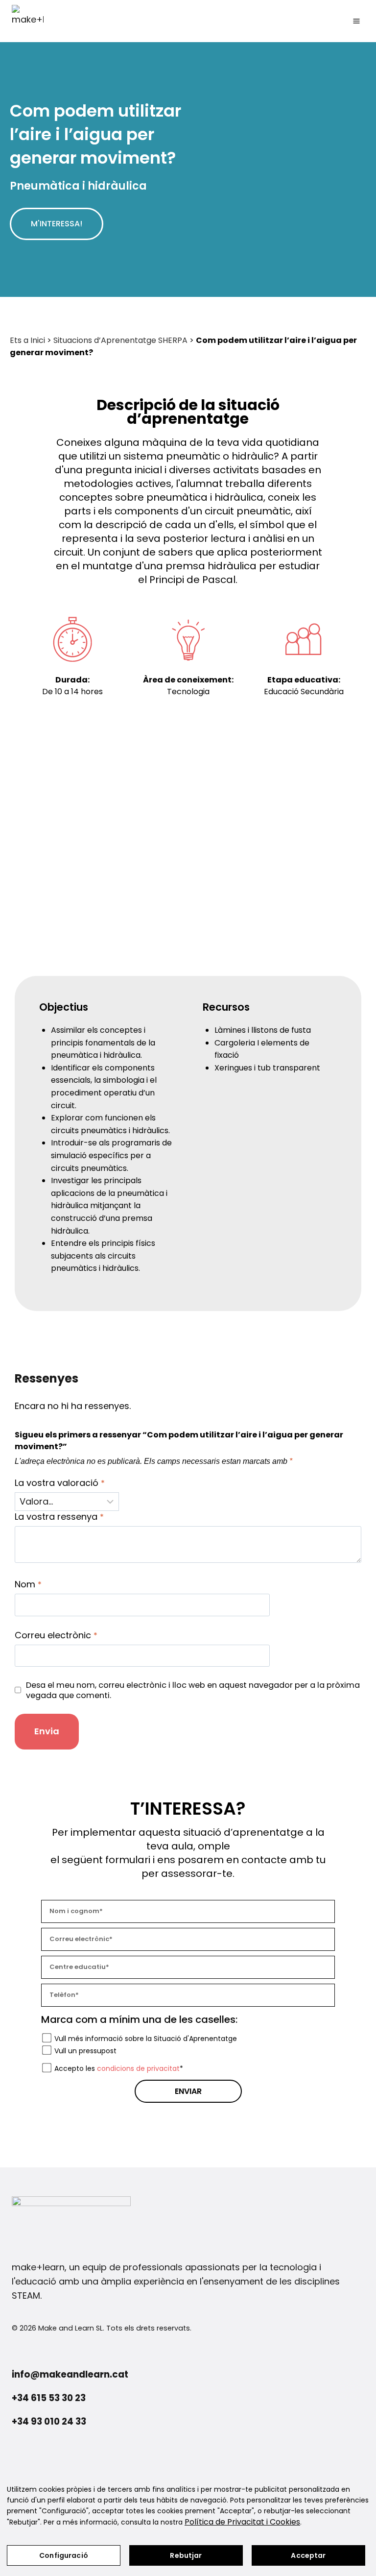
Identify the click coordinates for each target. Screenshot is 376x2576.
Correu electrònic (56, 1635)
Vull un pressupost (85, 2051)
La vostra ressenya (59, 1517)
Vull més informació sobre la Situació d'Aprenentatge (146, 2039)
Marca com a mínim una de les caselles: (139, 2019)
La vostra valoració (60, 1483)
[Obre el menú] (356, 21)
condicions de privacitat (138, 2068)
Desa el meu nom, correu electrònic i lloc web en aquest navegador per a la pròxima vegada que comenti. (193, 1690)
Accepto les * (119, 2068)
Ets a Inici (27, 340)
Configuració (64, 2555)
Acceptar (308, 2555)
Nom (28, 1584)
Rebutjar (186, 2555)
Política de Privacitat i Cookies (242, 2522)
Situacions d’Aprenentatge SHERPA (120, 340)
